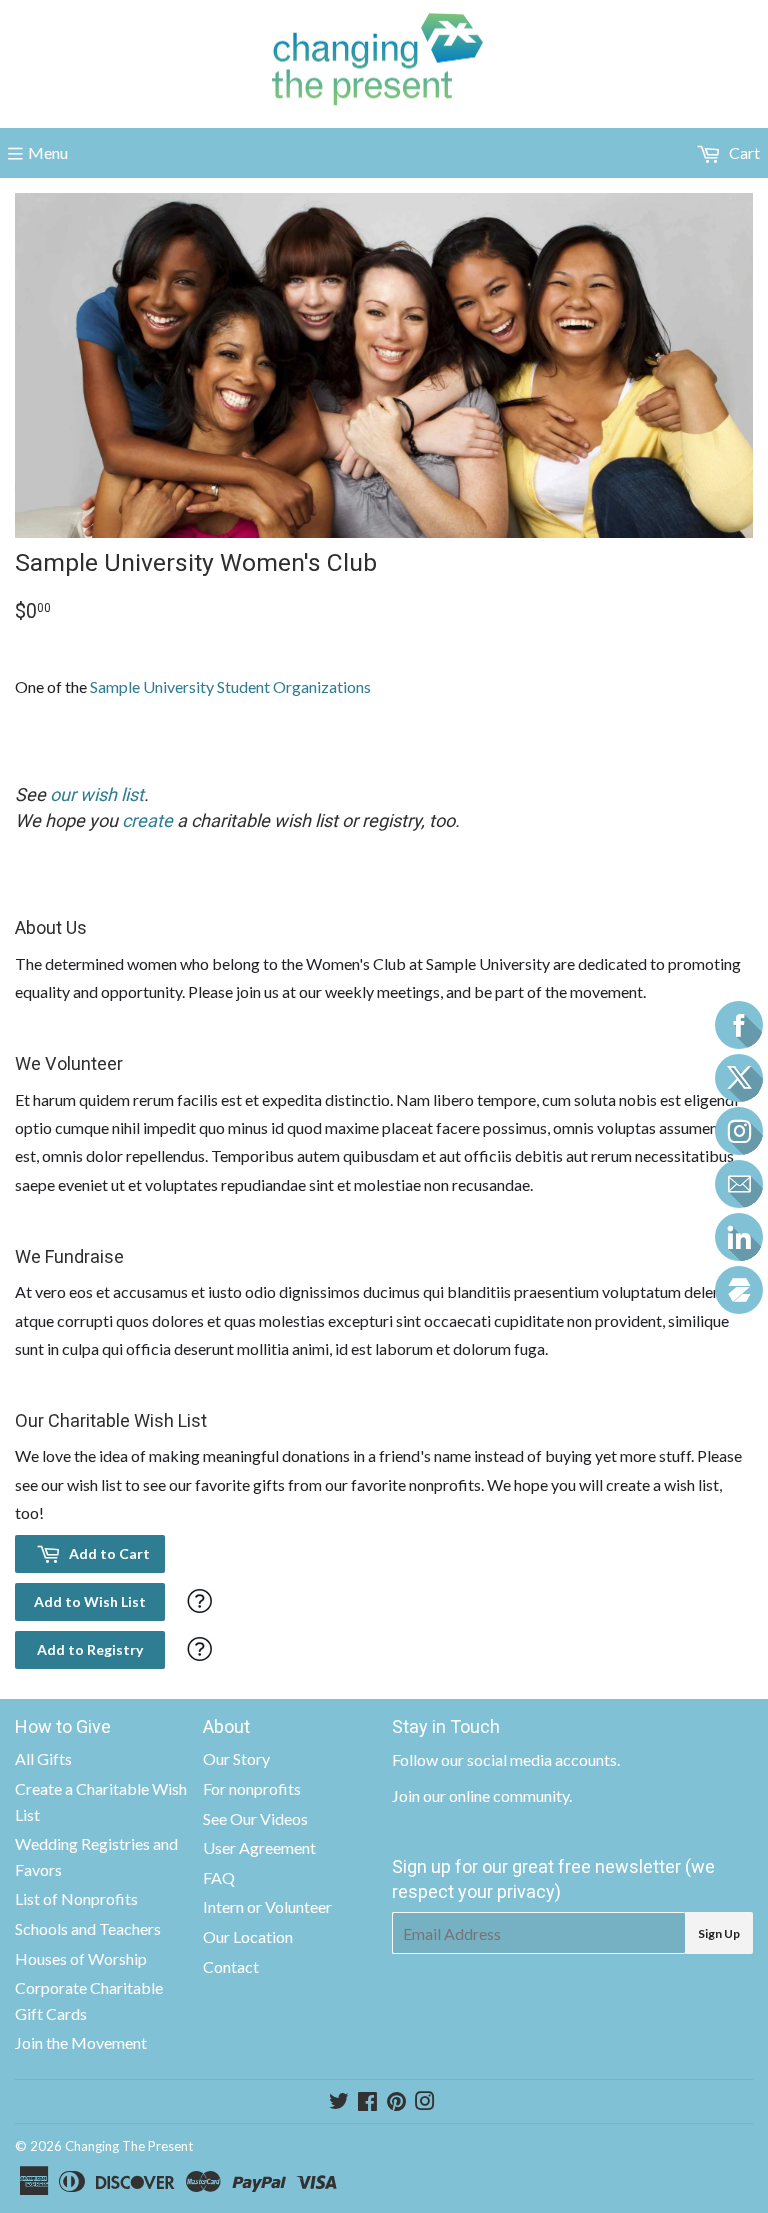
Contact (231, 1966)
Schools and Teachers (88, 1928)
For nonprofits (252, 1788)
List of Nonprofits (76, 1898)
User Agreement (259, 1847)
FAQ (219, 1877)
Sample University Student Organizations (230, 686)
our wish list (97, 794)
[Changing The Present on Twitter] (339, 2102)
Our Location (248, 1936)
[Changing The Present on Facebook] (367, 2102)
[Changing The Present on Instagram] (425, 2102)
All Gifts (43, 1758)
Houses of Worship (81, 1958)
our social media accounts (529, 1759)
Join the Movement (81, 2042)
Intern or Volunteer (267, 1906)
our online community (496, 1795)
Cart (743, 152)
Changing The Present (129, 2146)
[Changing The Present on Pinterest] (396, 2102)
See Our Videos (255, 1818)
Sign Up (719, 1933)
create (147, 820)
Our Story (236, 1758)
